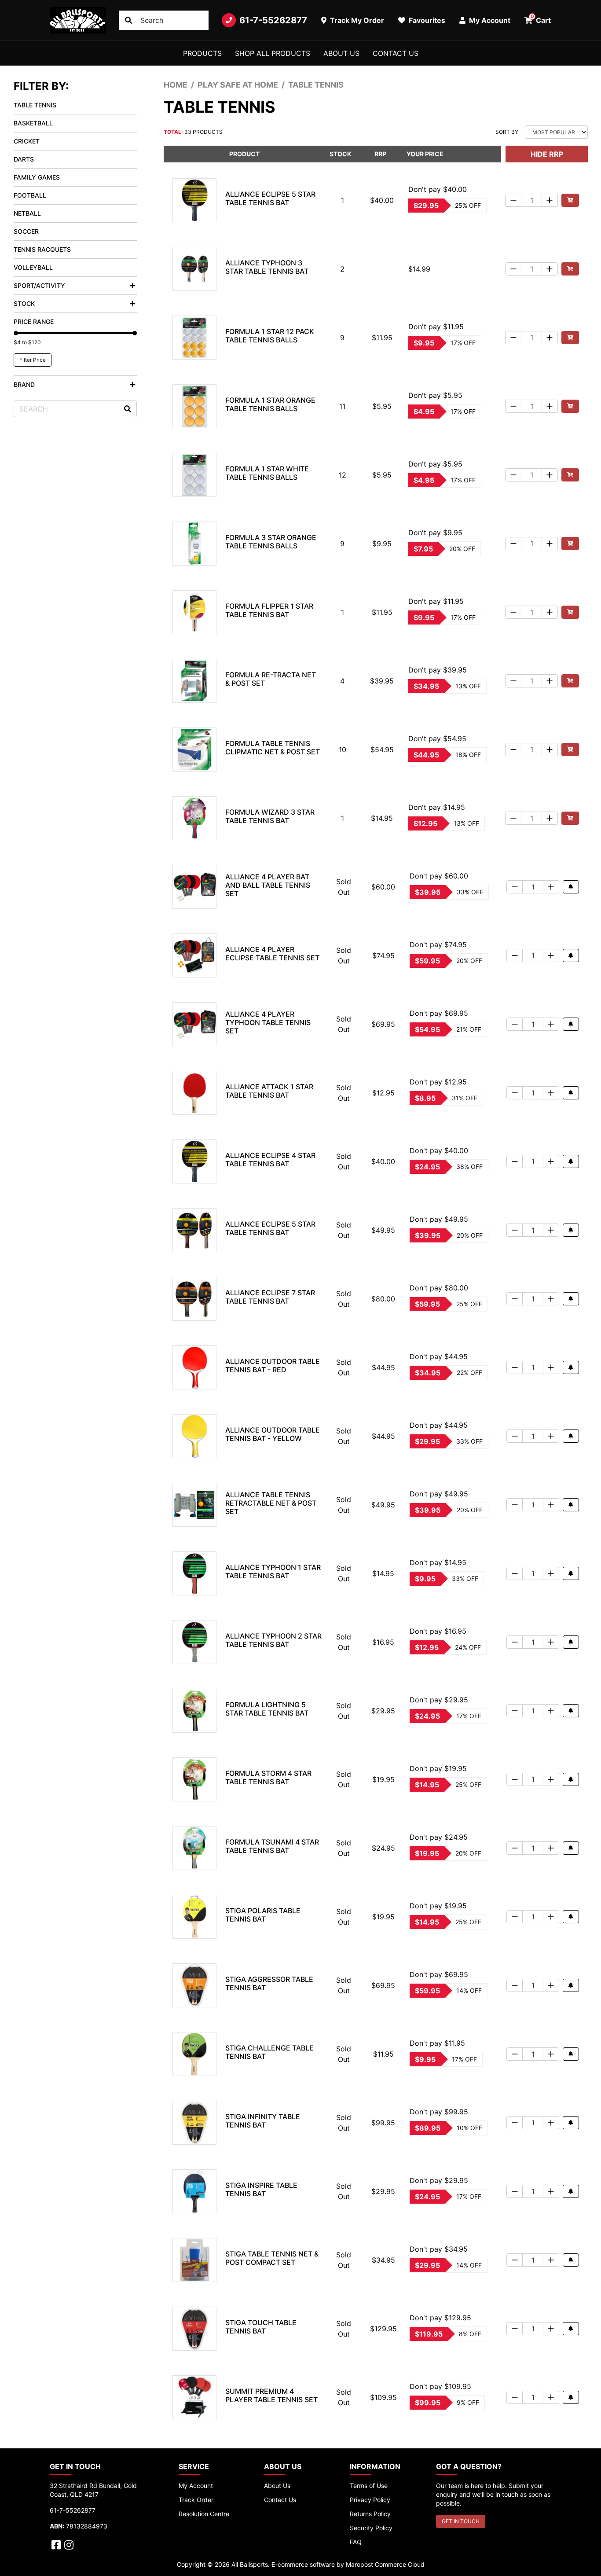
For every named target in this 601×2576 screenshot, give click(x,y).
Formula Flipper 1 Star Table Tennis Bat (269, 610)
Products (202, 53)
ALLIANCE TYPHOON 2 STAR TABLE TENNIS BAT (273, 1640)
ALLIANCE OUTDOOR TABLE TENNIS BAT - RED (273, 1365)
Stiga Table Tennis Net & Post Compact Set (272, 2258)
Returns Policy (370, 2514)
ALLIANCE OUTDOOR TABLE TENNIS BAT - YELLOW (273, 1434)
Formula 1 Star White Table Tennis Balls (267, 473)
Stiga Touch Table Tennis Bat (261, 2327)
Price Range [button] (34, 322)
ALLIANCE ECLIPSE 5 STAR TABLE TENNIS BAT (270, 198)
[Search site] (128, 20)
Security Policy (371, 2528)
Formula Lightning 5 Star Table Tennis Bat (267, 1709)
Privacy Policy (370, 2500)
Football (30, 195)
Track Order (196, 2500)
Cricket (27, 141)
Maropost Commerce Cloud (385, 2564)
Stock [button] (24, 303)
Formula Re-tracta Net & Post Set (271, 679)
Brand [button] (24, 384)
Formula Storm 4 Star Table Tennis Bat (268, 1777)
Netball (27, 213)
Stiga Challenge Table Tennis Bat (269, 2052)
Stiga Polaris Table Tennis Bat (263, 1915)
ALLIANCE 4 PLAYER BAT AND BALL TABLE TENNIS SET (268, 885)
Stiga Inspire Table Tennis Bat (261, 2189)
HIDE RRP (547, 154)
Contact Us (396, 53)
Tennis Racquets (42, 249)
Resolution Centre (204, 2514)
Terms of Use (369, 2486)
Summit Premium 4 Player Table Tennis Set (271, 2395)
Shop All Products (273, 53)
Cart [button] (541, 19)
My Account (196, 2486)
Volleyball (33, 267)
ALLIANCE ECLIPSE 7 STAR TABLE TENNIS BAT (270, 1297)
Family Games (37, 177)
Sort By (507, 132)
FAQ (356, 2542)
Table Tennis (35, 105)
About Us (341, 53)
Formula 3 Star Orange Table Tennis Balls (271, 542)
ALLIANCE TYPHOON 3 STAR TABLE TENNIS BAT (267, 267)
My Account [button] (489, 20)
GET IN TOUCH (461, 2521)
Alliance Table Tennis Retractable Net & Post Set (271, 1503)
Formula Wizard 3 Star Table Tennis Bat (270, 816)
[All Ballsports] (78, 20)
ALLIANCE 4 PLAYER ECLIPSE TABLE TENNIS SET (272, 954)
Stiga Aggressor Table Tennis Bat (269, 1983)
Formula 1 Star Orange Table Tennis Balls (270, 404)
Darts (24, 159)
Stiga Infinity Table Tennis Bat (263, 2121)
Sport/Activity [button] (39, 285)
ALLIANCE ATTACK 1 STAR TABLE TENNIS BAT (269, 1091)
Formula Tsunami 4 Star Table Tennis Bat (272, 1846)
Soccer (26, 231)
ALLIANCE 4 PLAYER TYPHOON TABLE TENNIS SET (268, 1022)
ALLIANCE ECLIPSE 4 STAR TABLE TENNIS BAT (270, 1159)
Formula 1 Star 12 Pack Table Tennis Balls (270, 336)
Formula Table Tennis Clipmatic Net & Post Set (273, 748)
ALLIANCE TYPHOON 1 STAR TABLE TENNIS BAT (273, 1571)
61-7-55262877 (273, 20)
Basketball (33, 123)
